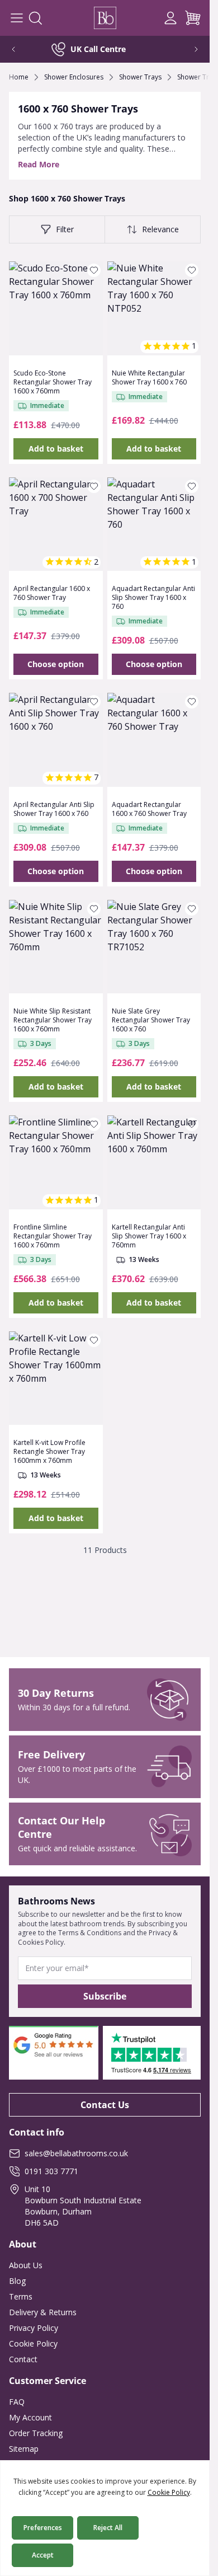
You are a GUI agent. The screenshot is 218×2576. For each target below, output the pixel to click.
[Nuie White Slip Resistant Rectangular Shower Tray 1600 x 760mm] (56, 947)
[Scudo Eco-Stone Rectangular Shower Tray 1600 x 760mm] (56, 308)
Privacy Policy (34, 2328)
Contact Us (105, 2105)
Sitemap (24, 2449)
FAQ (17, 2402)
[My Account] (170, 18)
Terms (21, 2296)
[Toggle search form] (35, 18)
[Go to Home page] (105, 18)
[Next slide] (188, 49)
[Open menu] (17, 18)
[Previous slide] (21, 49)
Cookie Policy (33, 2343)
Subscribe (105, 1996)
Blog (17, 2281)
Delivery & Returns (43, 2312)
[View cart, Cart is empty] (193, 18)
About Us (26, 2265)
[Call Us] (148, 18)
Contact (23, 2359)
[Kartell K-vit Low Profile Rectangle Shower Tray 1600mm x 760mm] (56, 1378)
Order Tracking (36, 2433)
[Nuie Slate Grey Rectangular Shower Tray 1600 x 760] (154, 947)
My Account (30, 2417)
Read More (39, 164)
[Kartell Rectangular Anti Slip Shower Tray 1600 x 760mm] (154, 1162)
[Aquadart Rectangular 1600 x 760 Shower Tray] (154, 740)
